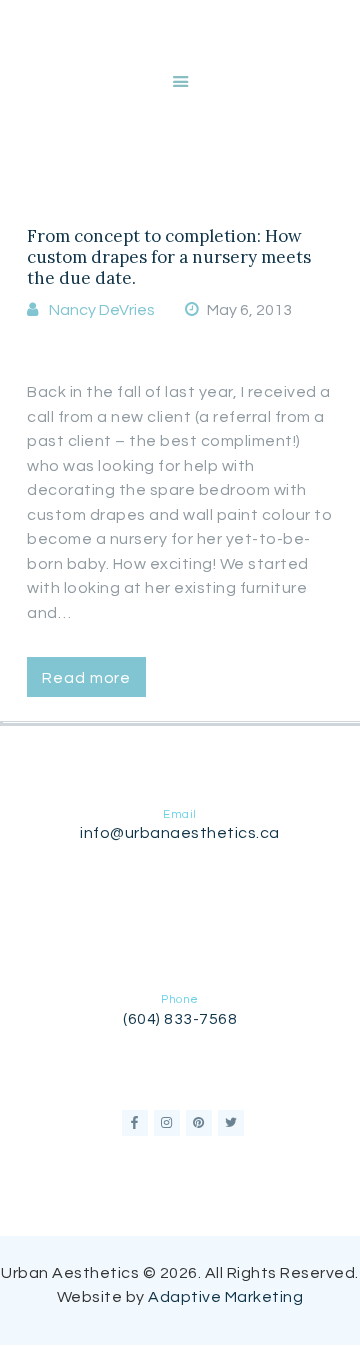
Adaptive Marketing (225, 1297)
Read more (86, 678)
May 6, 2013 (249, 310)
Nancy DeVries (102, 310)
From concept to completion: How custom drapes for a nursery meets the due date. (169, 257)
